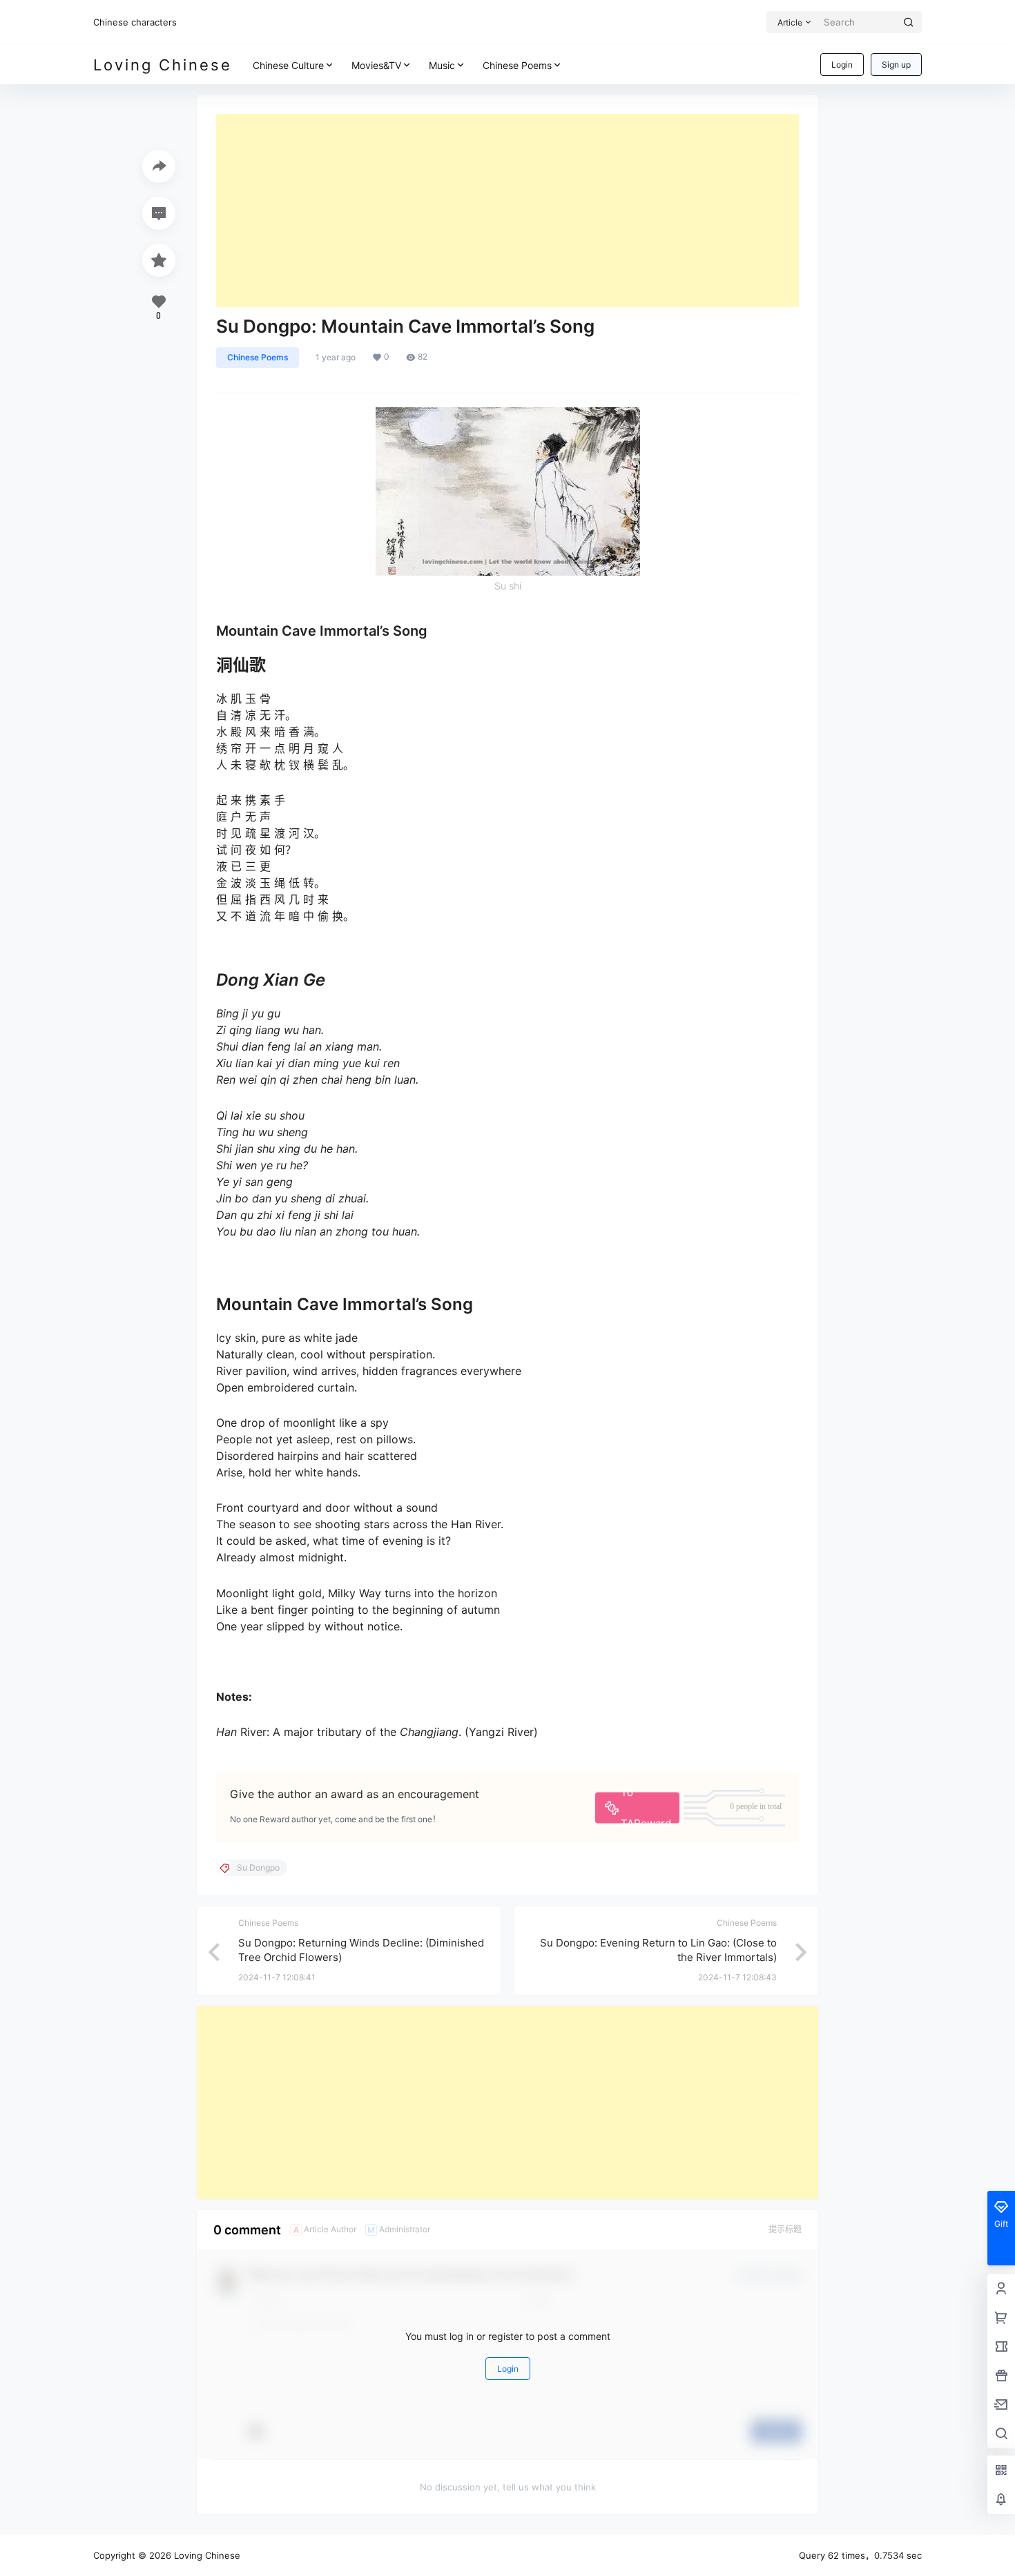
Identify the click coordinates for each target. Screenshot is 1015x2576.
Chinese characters (135, 22)
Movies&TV (376, 65)
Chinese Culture (288, 65)
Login (842, 65)
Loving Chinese (206, 2555)
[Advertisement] (507, 211)
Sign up (896, 65)
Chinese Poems (517, 65)
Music (442, 65)
